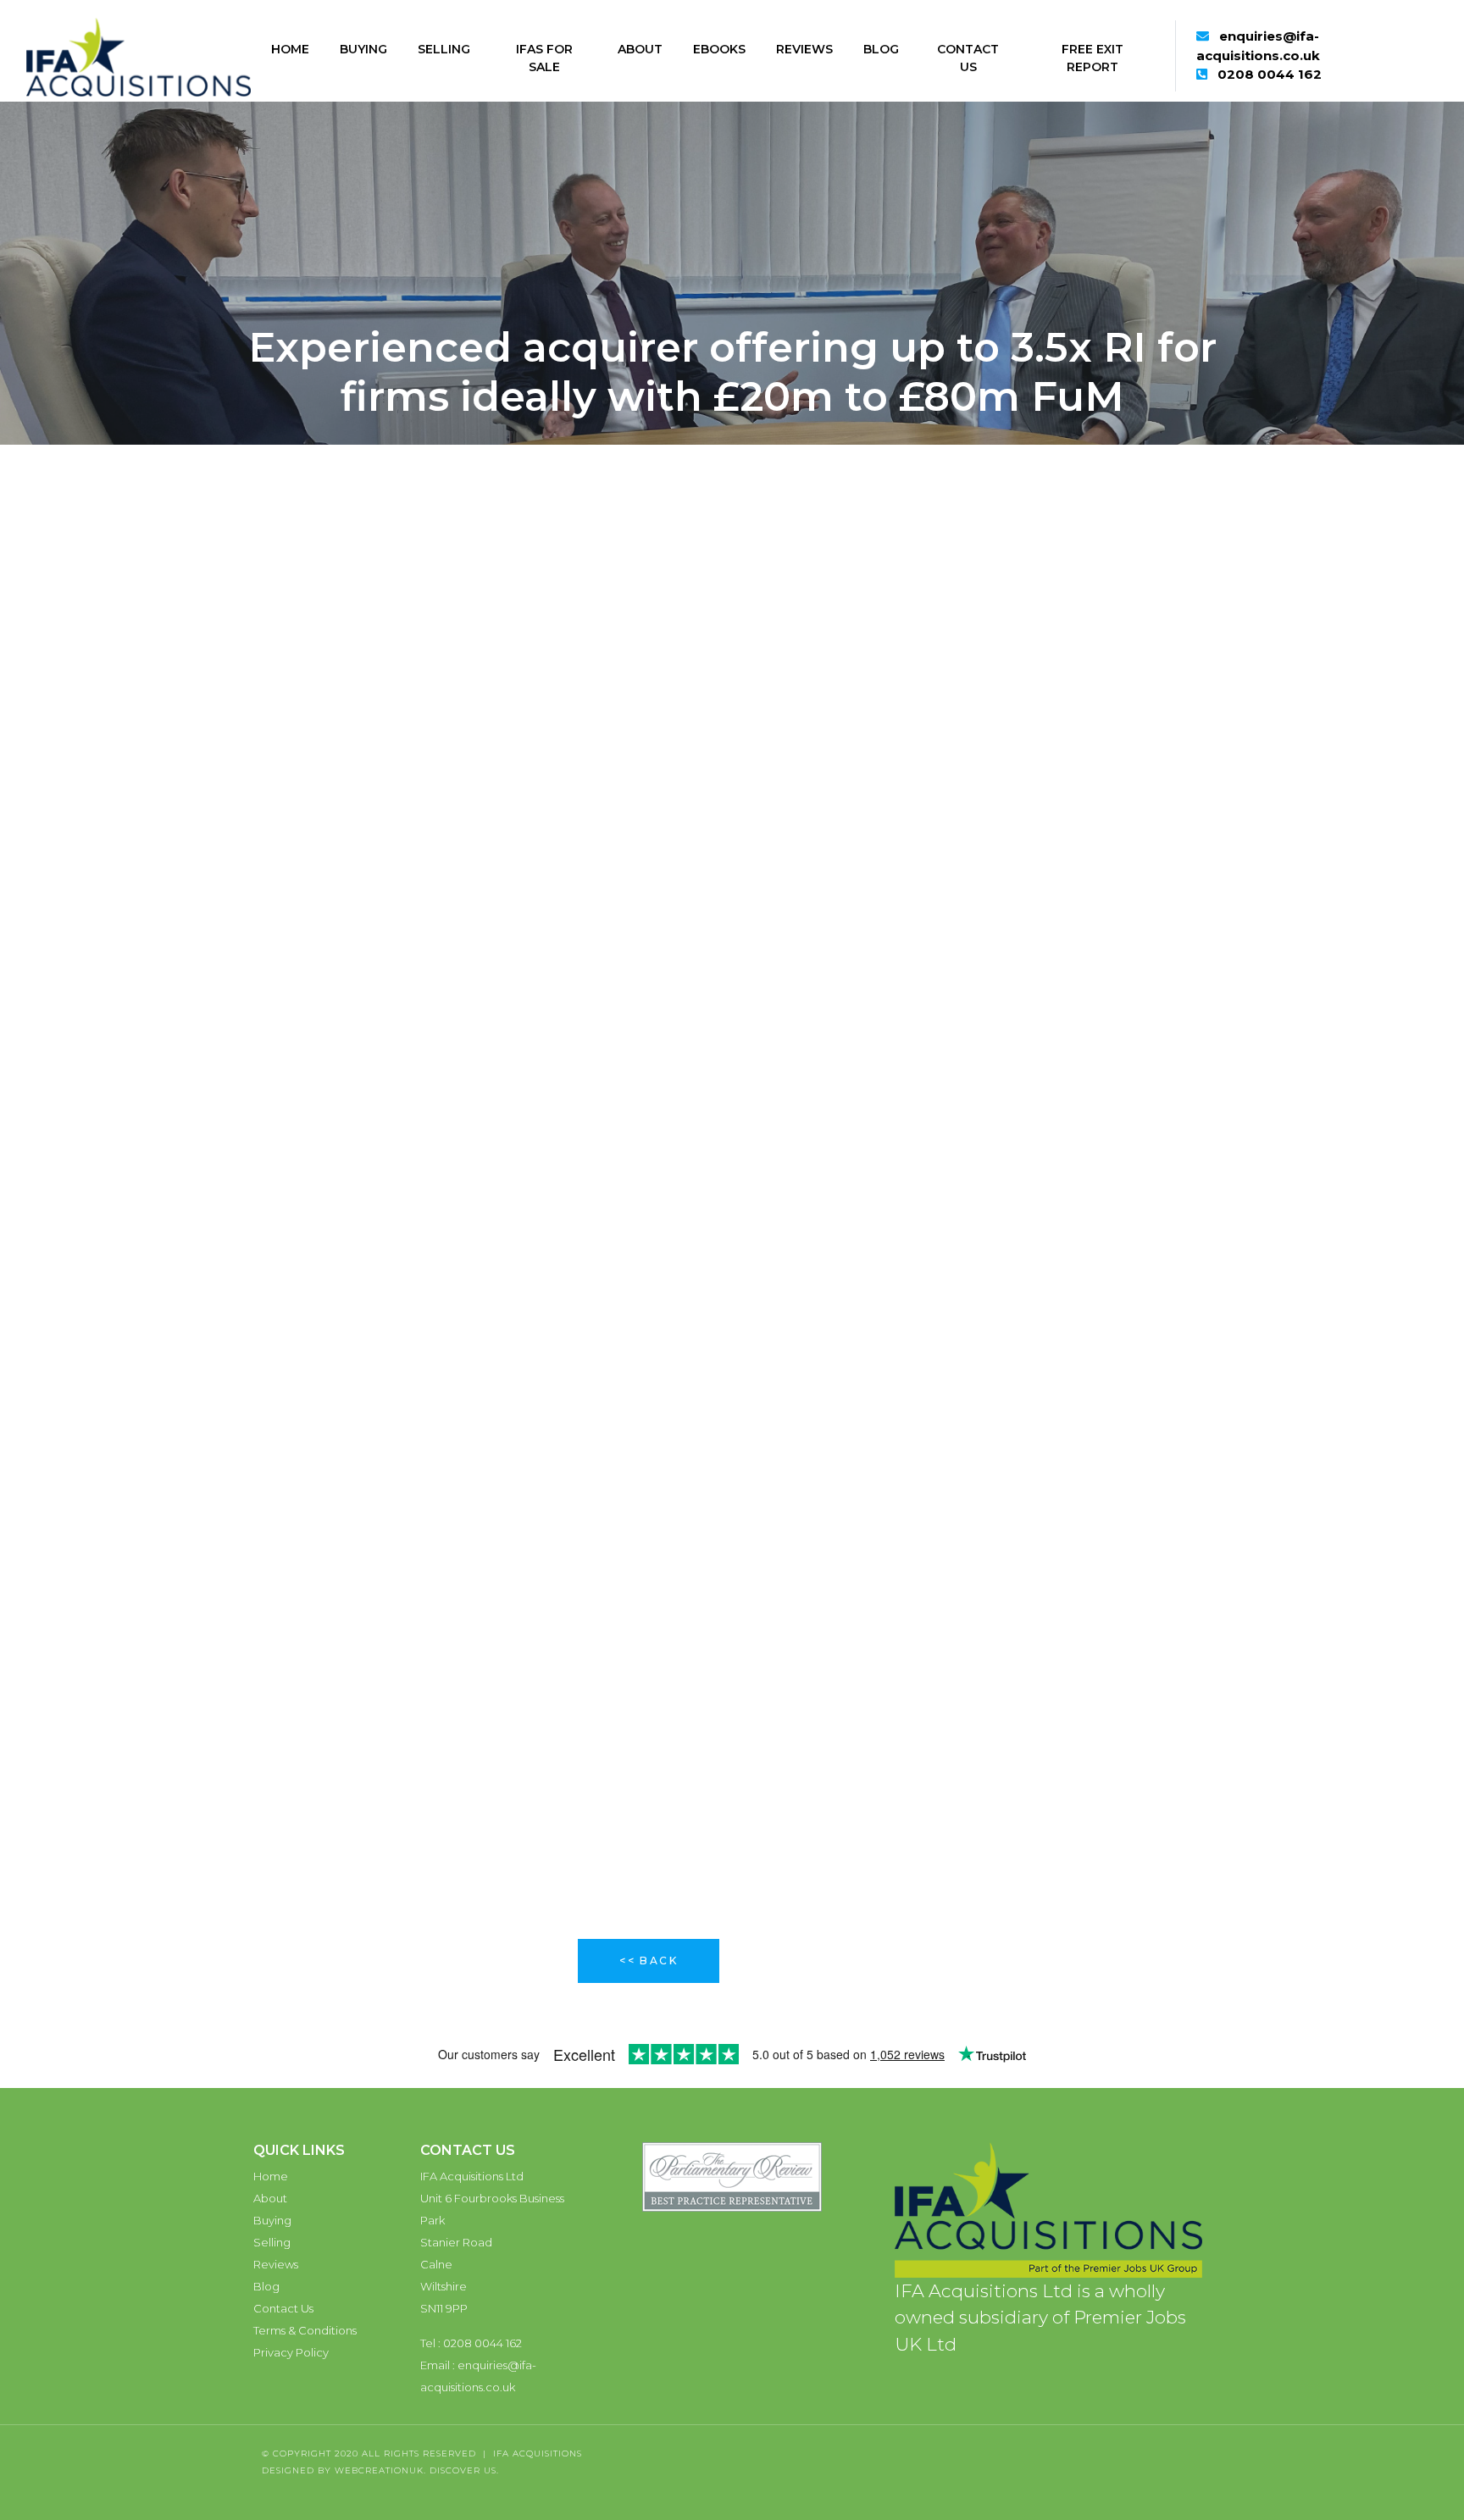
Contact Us (968, 58)
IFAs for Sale (544, 58)
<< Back (649, 1961)
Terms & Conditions (305, 2330)
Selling (444, 49)
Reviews (804, 49)
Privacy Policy (291, 2352)
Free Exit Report (1092, 58)
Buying (363, 49)
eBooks (719, 49)
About (640, 49)
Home (290, 49)
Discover (455, 2470)
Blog (881, 49)
